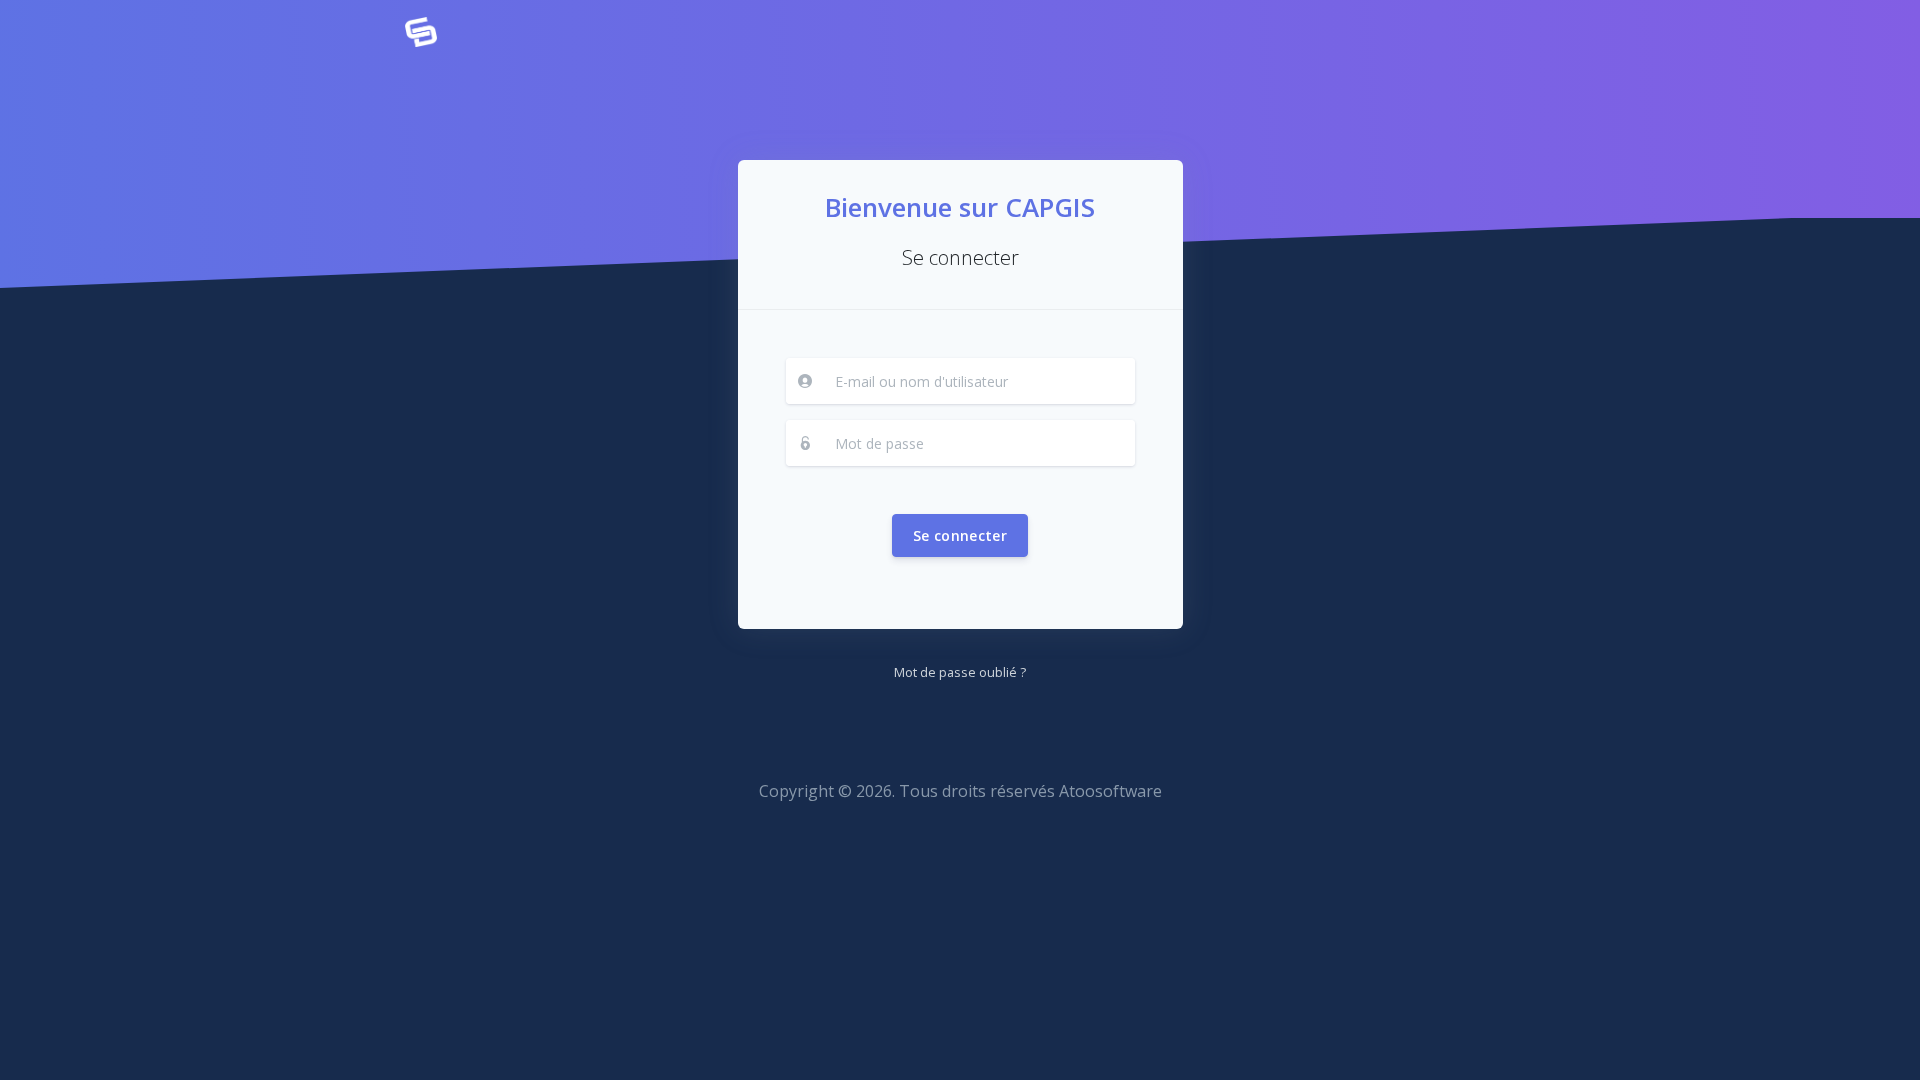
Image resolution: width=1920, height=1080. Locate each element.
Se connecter (960, 535)
